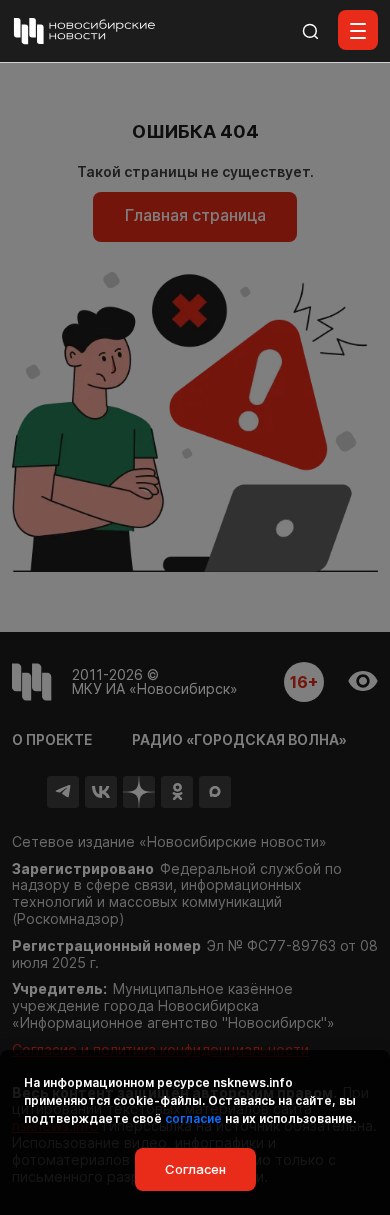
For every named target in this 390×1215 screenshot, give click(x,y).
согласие (193, 1118)
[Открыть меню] (358, 30)
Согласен (195, 1169)
